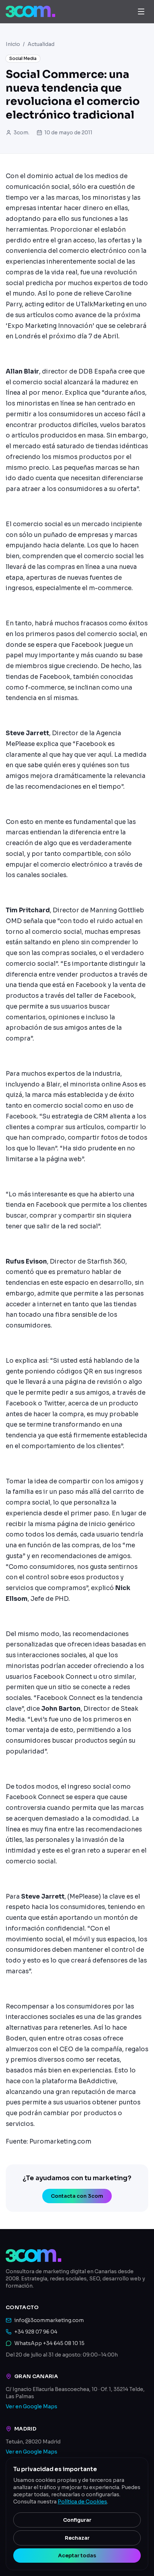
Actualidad (41, 44)
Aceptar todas (77, 2556)
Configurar (77, 2520)
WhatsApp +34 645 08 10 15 (49, 2343)
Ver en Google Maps (32, 2406)
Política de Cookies (82, 2502)
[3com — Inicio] (30, 11)
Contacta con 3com (77, 2196)
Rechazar (77, 2538)
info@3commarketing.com (49, 2320)
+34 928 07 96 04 (36, 2332)
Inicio (13, 44)
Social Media (23, 58)
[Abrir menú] (141, 11)
